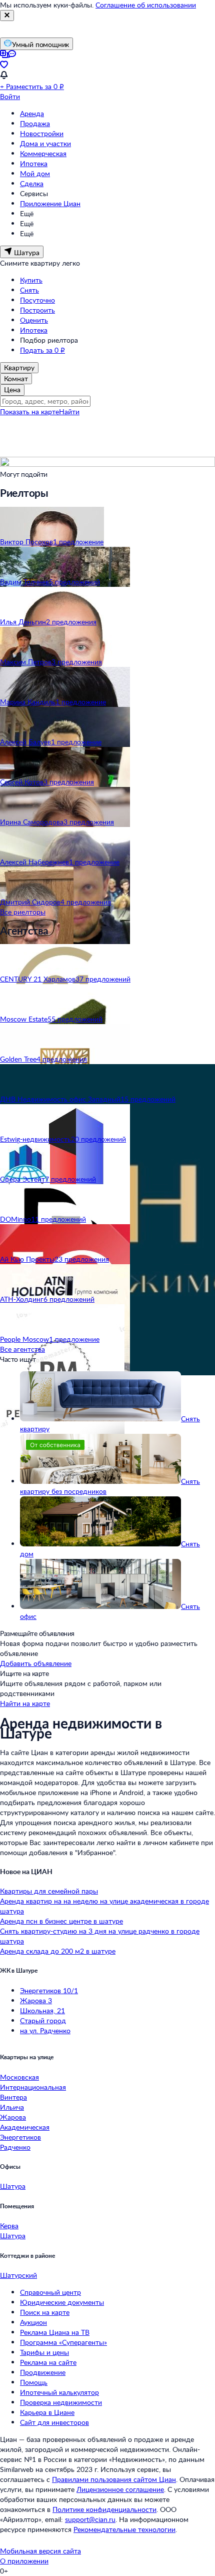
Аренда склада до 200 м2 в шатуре (58, 1951)
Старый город (43, 2020)
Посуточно (37, 300)
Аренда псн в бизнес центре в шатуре (61, 1921)
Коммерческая (43, 153)
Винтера (13, 2097)
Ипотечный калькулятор (59, 2392)
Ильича (12, 2107)
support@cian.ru (90, 2519)
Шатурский (18, 2275)
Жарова (13, 2117)
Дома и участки (45, 143)
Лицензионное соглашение (120, 2489)
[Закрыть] (7, 16)
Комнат (16, 378)
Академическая (25, 2127)
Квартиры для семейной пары (49, 1891)
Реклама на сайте (48, 2362)
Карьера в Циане (47, 2412)
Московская (19, 2077)
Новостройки (42, 133)
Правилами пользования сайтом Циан (114, 2479)
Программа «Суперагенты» (63, 2342)
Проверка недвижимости (61, 2402)
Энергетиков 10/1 (49, 1990)
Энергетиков (20, 2137)
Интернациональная (33, 2087)
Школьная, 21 (42, 2010)
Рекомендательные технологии (124, 2529)
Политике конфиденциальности (104, 2509)
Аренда (32, 113)
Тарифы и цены (44, 2352)
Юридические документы (62, 2302)
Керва (9, 2226)
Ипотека (34, 163)
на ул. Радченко (45, 2030)
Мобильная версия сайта (40, 2551)
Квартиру (19, 367)
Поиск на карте (45, 2312)
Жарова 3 (36, 2000)
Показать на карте (29, 411)
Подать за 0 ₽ (42, 350)
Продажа (35, 123)
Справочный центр (50, 2292)
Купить (31, 280)
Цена (12, 389)
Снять (29, 290)
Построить (37, 310)
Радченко (15, 2147)
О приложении (24, 2561)
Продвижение (43, 2372)
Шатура (13, 2186)
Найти (69, 411)
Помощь (34, 2382)
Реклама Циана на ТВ (55, 2332)
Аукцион (33, 2322)
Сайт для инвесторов (54, 2422)
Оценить (34, 320)
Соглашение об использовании (146, 5)
